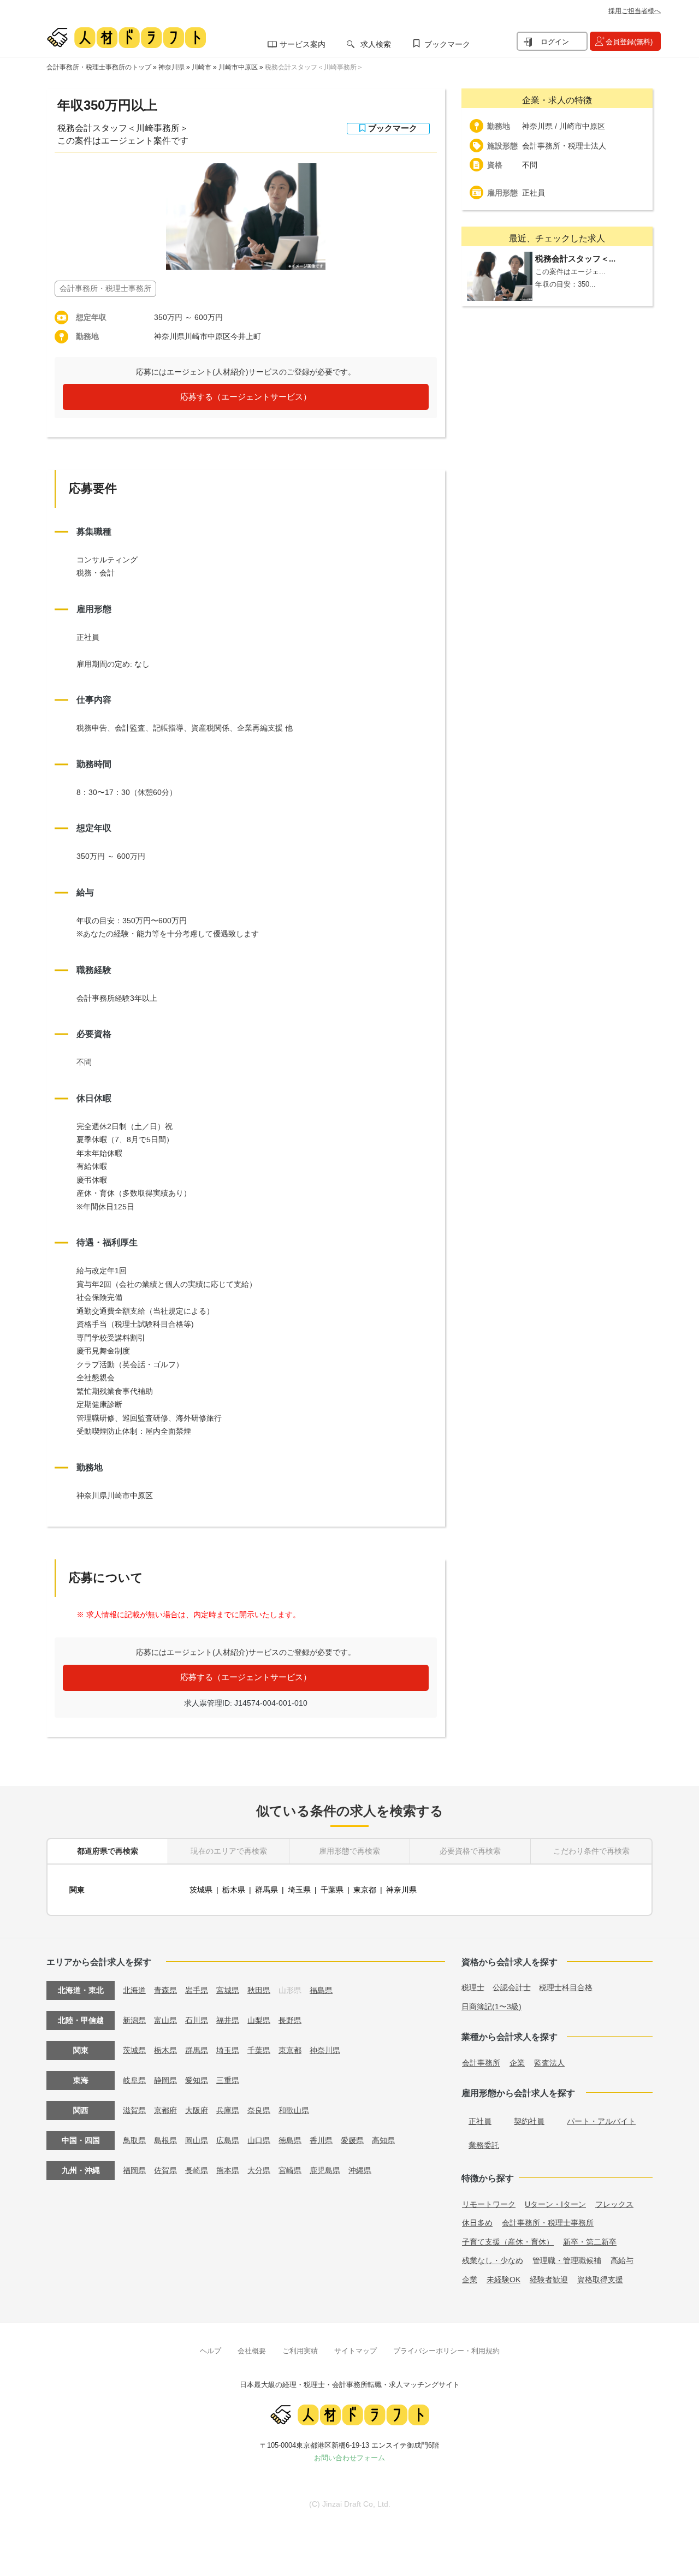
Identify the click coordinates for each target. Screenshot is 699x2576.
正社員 (480, 2121)
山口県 (259, 2140)
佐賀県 (165, 2170)
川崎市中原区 (238, 67)
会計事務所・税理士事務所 (548, 2223)
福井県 (228, 2020)
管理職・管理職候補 (567, 2260)
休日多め (477, 2223)
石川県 (197, 2020)
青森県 (165, 1990)
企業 (517, 2063)
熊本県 (228, 2170)
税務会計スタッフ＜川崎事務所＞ (314, 67)
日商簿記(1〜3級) (491, 2007)
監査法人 (549, 2063)
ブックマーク (447, 44)
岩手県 (197, 1990)
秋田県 (259, 1990)
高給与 (622, 2260)
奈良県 (259, 2110)
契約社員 (529, 2121)
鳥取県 (134, 2140)
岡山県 (197, 2140)
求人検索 (376, 44)
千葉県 (332, 1890)
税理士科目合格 (566, 1987)
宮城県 (228, 1990)
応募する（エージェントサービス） (246, 397)
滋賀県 (134, 2110)
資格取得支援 (600, 2280)
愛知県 (197, 2080)
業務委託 (484, 2145)
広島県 (228, 2140)
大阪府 (197, 2110)
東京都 (365, 1890)
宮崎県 (290, 2170)
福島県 (321, 1990)
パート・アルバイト (601, 2121)
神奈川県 (171, 67)
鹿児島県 (325, 2170)
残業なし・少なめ (493, 2260)
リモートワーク (489, 2204)
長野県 (290, 2020)
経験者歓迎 (549, 2280)
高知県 (383, 2140)
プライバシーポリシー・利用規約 (446, 2351)
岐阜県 (134, 2080)
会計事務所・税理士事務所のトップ (99, 67)
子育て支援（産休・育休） (508, 2242)
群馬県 (266, 1890)
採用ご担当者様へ (635, 11)
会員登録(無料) (629, 42)
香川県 (321, 2140)
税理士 (473, 1987)
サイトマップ (356, 2351)
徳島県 (290, 2140)
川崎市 (202, 67)
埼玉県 (299, 1890)
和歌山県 (294, 2110)
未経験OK (503, 2280)
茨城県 (201, 1890)
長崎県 (197, 2170)
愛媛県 (352, 2140)
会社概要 (252, 2351)
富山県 (165, 2020)
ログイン (555, 42)
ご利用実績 (300, 2351)
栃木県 (234, 1890)
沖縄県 (360, 2170)
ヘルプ (211, 2351)
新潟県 (134, 2020)
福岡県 (134, 2170)
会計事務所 (481, 2063)
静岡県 (165, 2080)
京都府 (165, 2110)
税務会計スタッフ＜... (575, 259)
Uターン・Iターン (555, 2204)
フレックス (614, 2204)
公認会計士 (512, 1987)
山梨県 (259, 2020)
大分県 (259, 2170)
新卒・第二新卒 (590, 2242)
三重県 (228, 2080)
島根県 (165, 2140)
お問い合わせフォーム (349, 2458)
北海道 (134, 1990)
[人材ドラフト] (126, 38)
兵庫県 (228, 2110)
